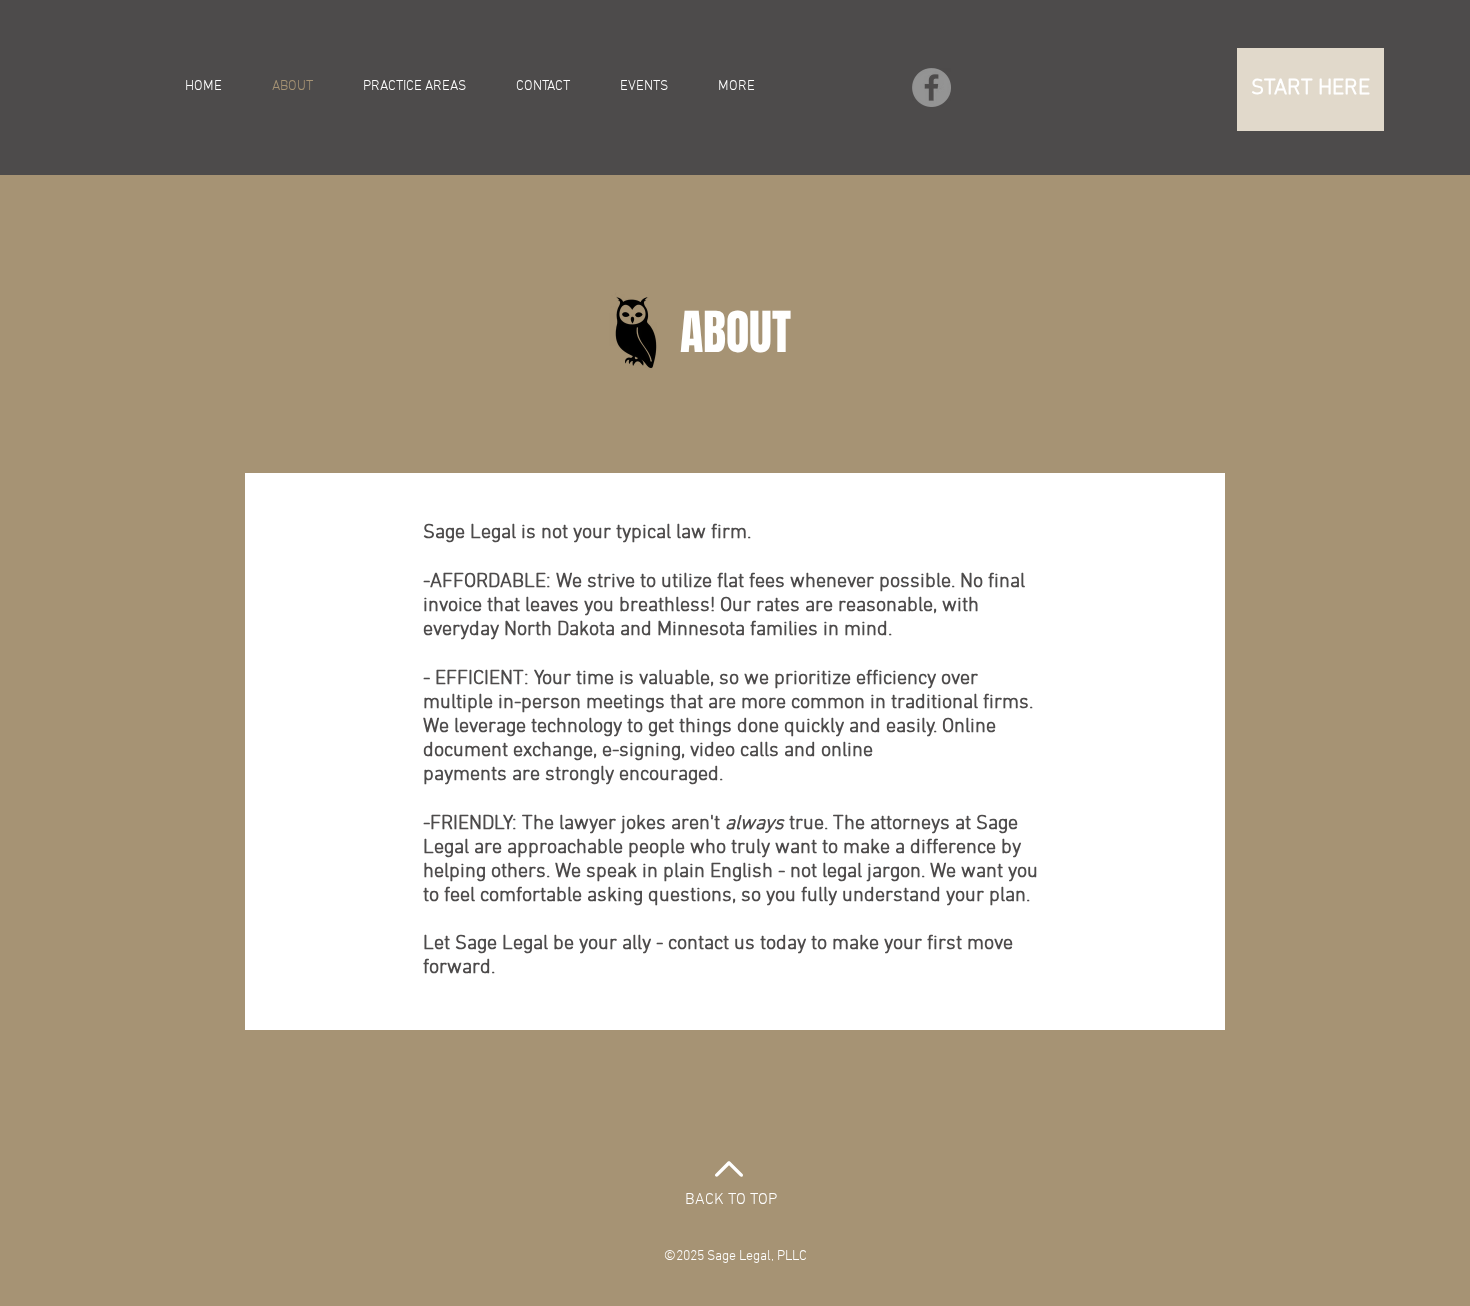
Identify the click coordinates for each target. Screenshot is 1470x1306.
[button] (1310, 89)
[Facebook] (931, 87)
